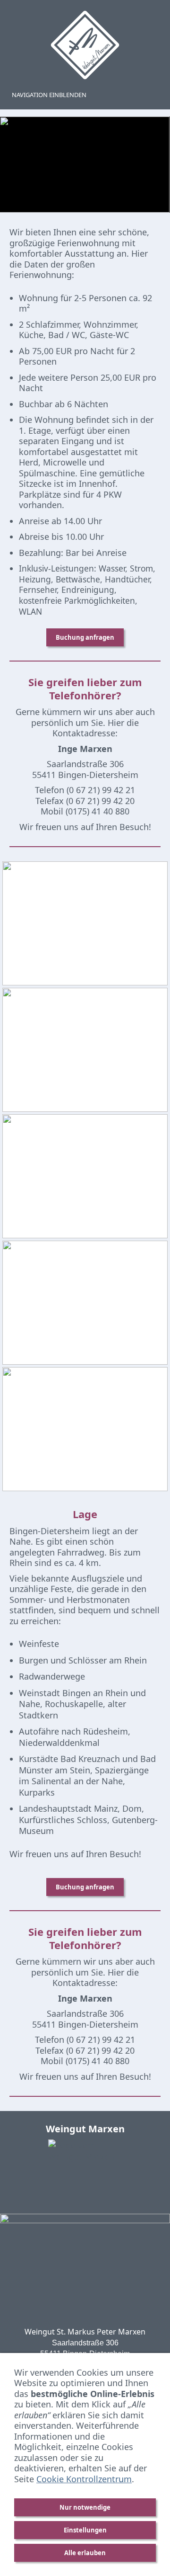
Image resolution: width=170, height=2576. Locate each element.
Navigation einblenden (49, 95)
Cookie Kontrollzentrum (84, 2479)
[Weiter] (153, 165)
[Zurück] (17, 165)
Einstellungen (85, 2530)
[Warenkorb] (154, 95)
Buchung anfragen (85, 637)
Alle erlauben (85, 2553)
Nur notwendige (85, 2507)
